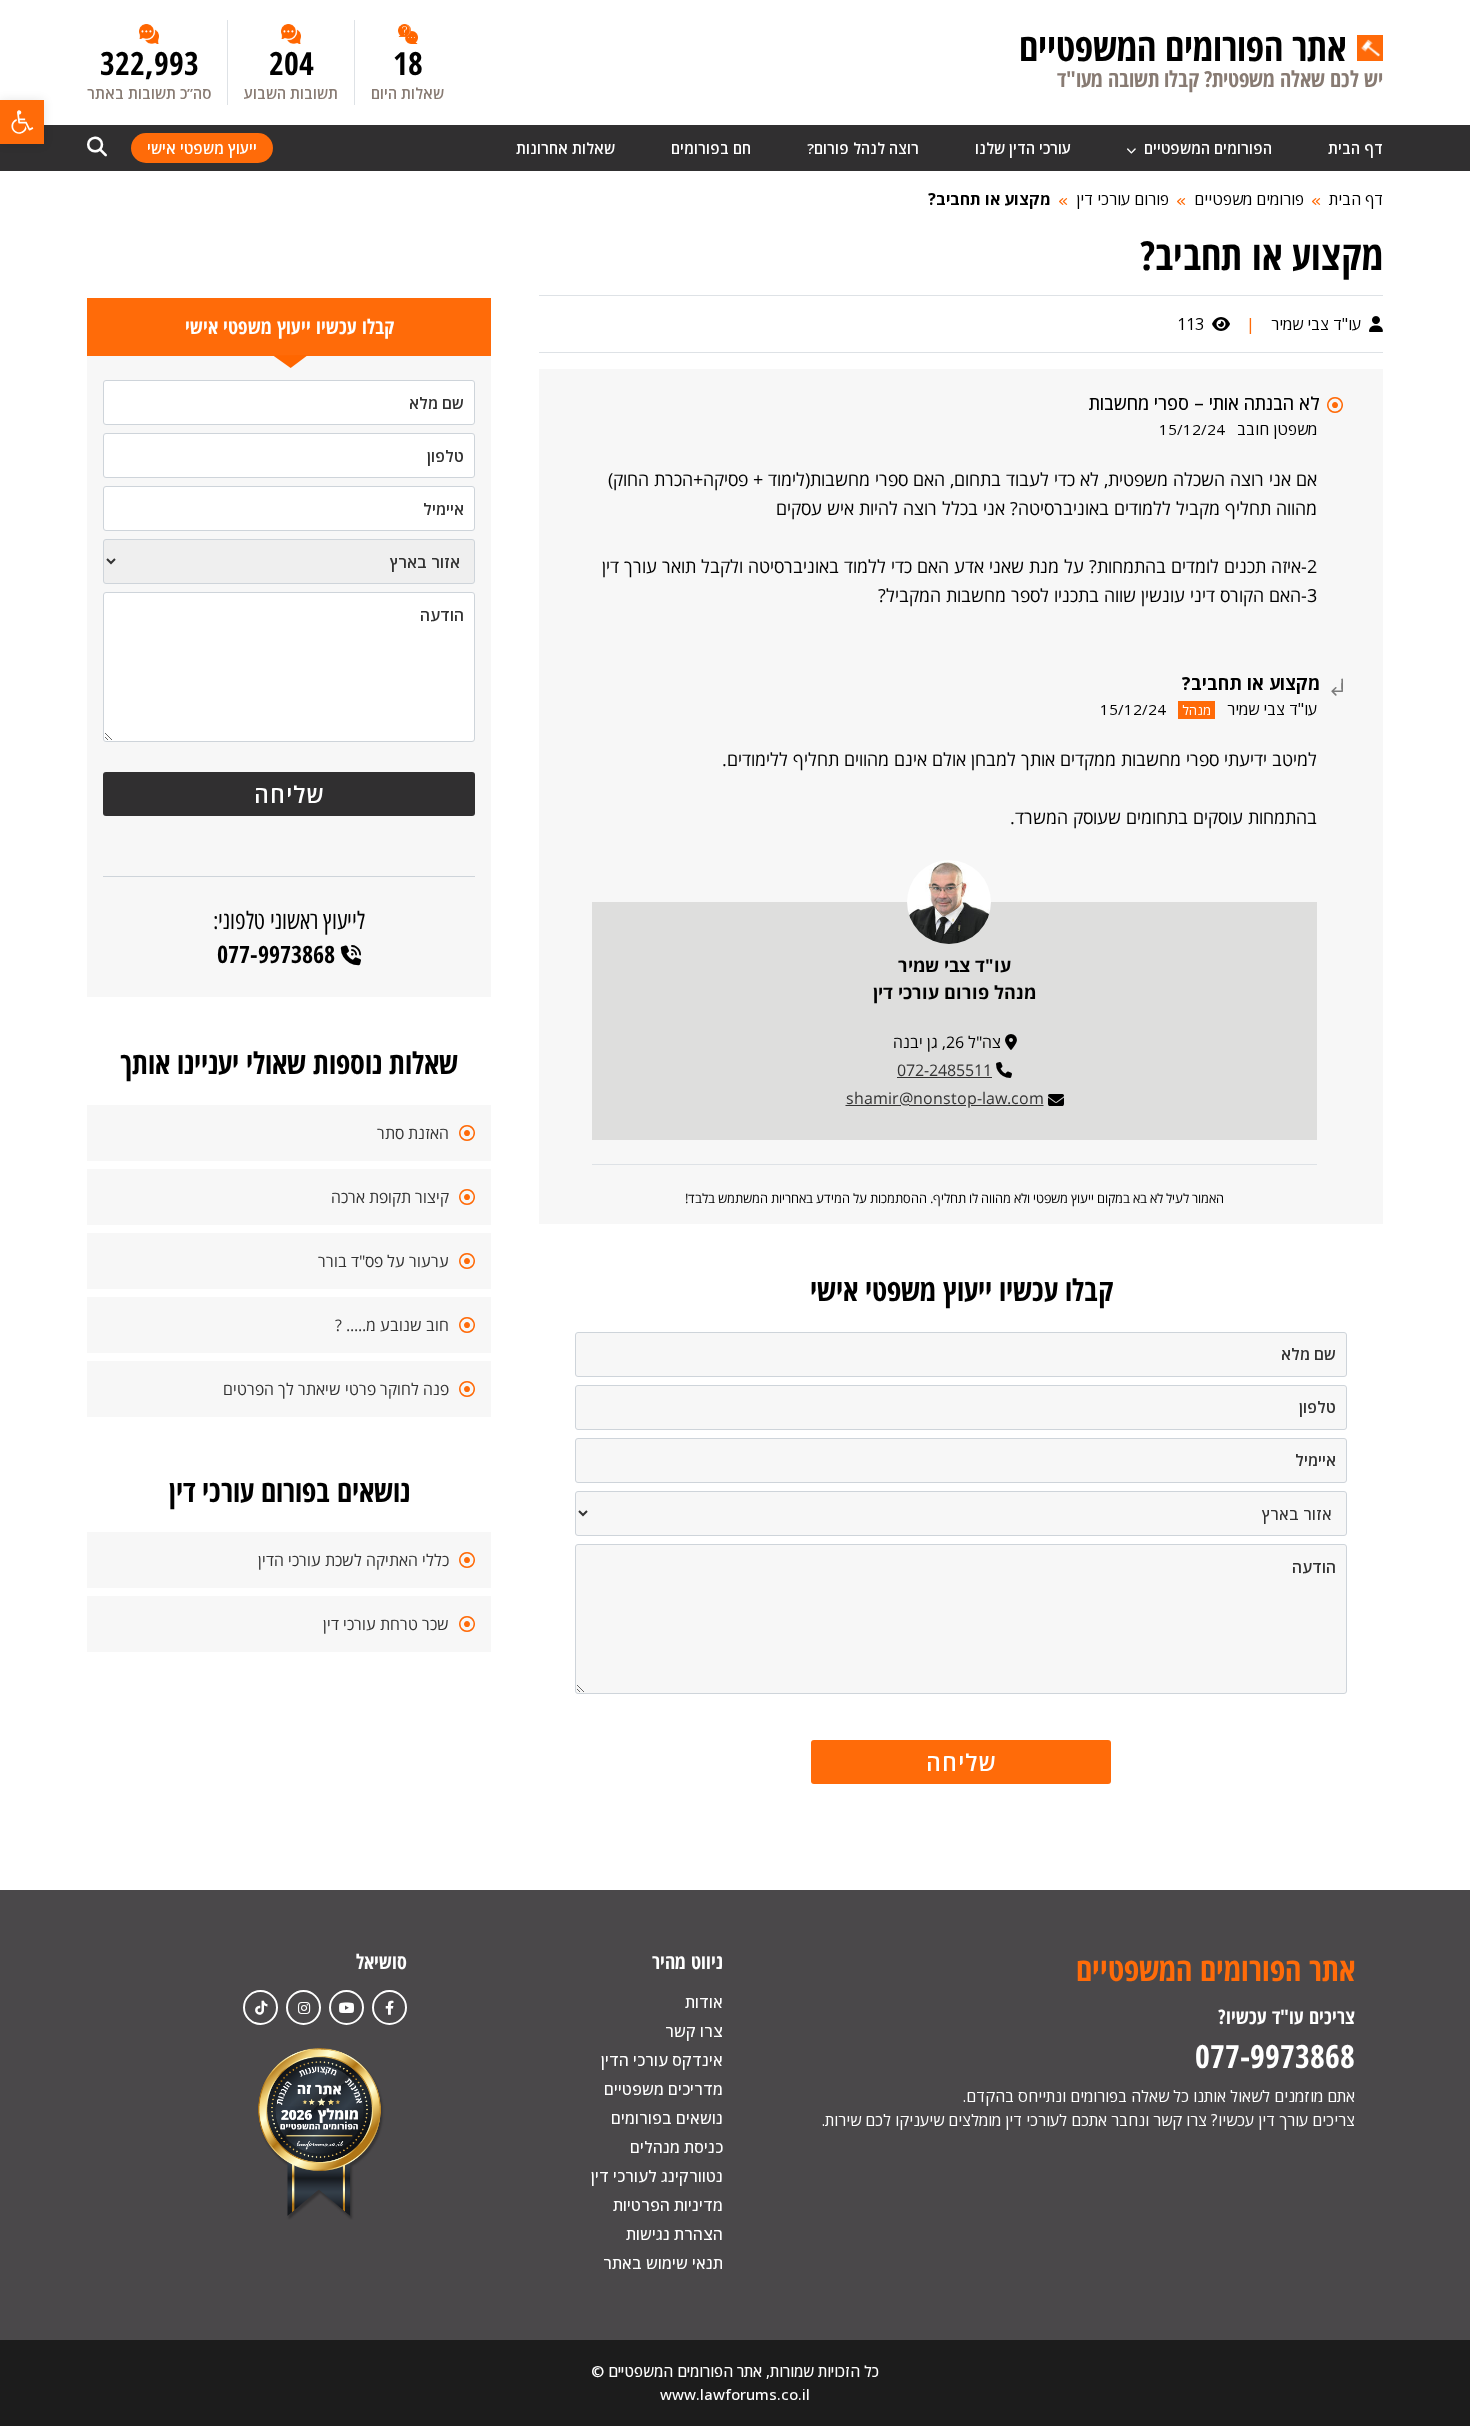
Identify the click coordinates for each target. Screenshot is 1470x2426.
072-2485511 (944, 1070)
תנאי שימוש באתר (663, 2263)
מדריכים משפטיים (663, 2089)
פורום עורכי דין (1122, 199)
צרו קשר (694, 2031)
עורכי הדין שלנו (1023, 148)
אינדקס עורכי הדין (662, 2060)
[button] (22, 122)
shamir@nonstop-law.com (945, 1098)
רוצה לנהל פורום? (863, 148)
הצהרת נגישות (674, 2234)
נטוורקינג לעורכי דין (657, 2176)
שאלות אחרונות (565, 148)
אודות (704, 2002)
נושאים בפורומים (667, 2118)
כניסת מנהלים (676, 2147)
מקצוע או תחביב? (989, 199)
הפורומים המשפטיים (1206, 148)
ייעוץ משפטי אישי (202, 148)
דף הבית (1355, 148)
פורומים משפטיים (1249, 199)
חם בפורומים (711, 148)
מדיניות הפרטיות (668, 2205)
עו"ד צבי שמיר (1318, 324)
